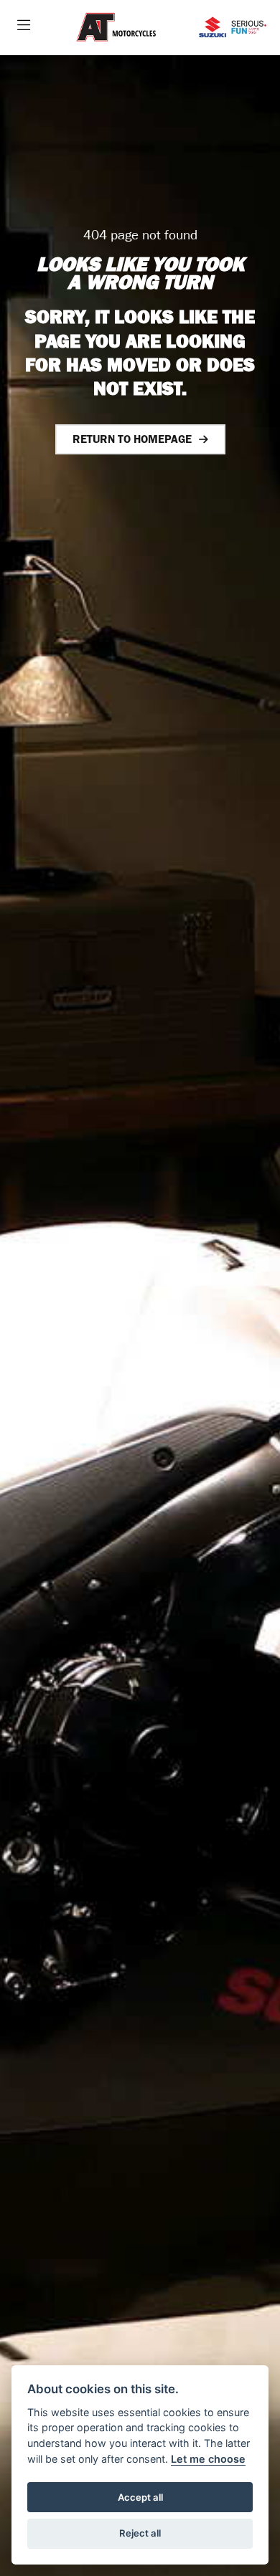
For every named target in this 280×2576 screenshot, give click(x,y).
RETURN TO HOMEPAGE (132, 439)
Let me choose (208, 2459)
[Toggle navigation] (24, 27)
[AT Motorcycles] (116, 28)
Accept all (140, 2497)
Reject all (140, 2533)
